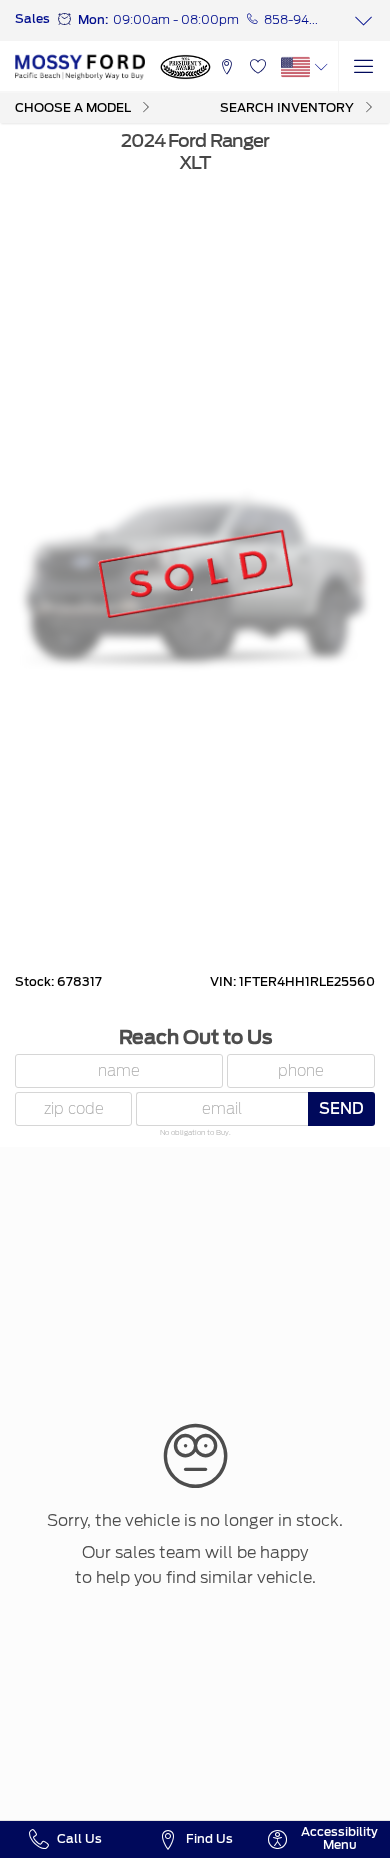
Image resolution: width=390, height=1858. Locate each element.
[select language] (321, 67)
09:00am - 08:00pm (176, 20)
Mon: (93, 20)
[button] (226, 67)
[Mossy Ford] (80, 67)
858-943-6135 (293, 20)
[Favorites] (257, 67)
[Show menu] (364, 67)
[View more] (364, 20)
